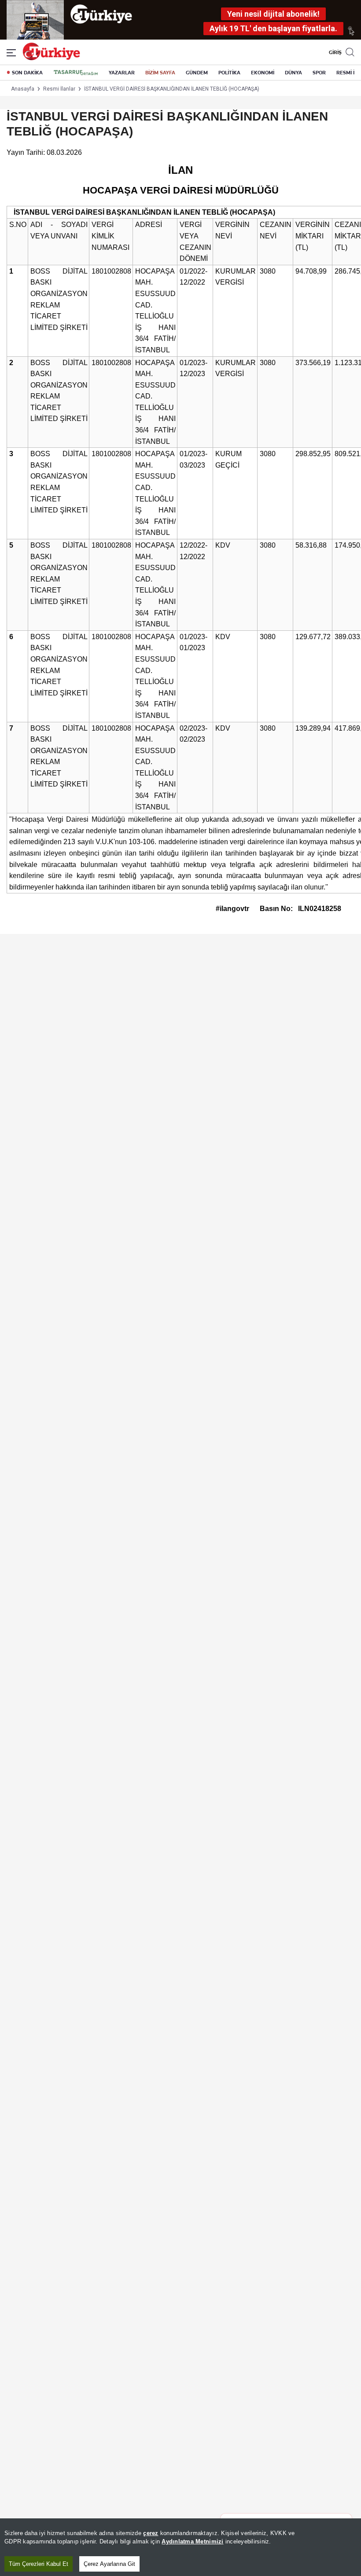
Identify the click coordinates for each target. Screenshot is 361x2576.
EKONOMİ (263, 73)
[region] (180, 2547)
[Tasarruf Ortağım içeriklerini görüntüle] (76, 73)
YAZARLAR (122, 73)
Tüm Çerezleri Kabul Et (39, 2564)
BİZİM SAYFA (160, 73)
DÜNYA (293, 73)
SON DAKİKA (27, 73)
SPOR (319, 73)
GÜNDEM (197, 73)
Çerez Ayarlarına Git (109, 2564)
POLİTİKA (229, 73)
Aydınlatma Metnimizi (192, 2541)
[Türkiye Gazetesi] (51, 58)
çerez (151, 2533)
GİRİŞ (334, 52)
